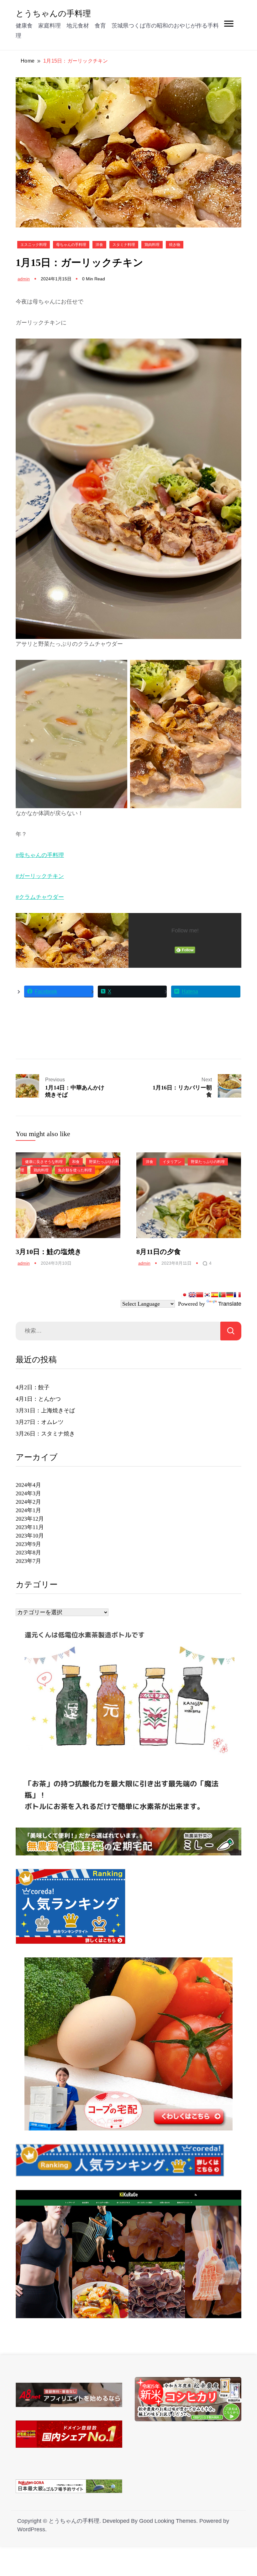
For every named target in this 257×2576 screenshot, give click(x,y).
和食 (76, 1162)
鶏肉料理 (152, 245)
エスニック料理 (34, 245)
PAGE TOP (246, 2493)
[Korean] (207, 1295)
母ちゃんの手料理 (71, 245)
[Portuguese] (222, 1295)
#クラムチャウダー (40, 897)
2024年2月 (28, 1502)
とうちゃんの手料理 (53, 13)
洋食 (99, 245)
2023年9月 (28, 1544)
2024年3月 (28, 1493)
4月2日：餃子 (33, 1387)
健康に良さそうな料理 (44, 1162)
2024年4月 (28, 1485)
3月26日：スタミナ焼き (45, 1434)
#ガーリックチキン (40, 876)
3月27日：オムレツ (40, 1422)
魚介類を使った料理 (75, 1170)
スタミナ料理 (124, 245)
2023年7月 (28, 1561)
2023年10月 (30, 1536)
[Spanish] (215, 1295)
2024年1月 (28, 1510)
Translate (230, 1304)
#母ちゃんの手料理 (40, 855)
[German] (230, 1295)
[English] (192, 1295)
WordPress (31, 2529)
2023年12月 (30, 1519)
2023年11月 (30, 1527)
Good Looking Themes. (168, 2521)
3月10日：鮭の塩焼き (49, 1252)
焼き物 (175, 245)
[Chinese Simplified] (200, 1295)
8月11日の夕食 (159, 1252)
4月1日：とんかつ (38, 1399)
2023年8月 (28, 1553)
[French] (237, 1295)
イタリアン (172, 1162)
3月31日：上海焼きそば (45, 1410)
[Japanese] (185, 1295)
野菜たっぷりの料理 (208, 1162)
